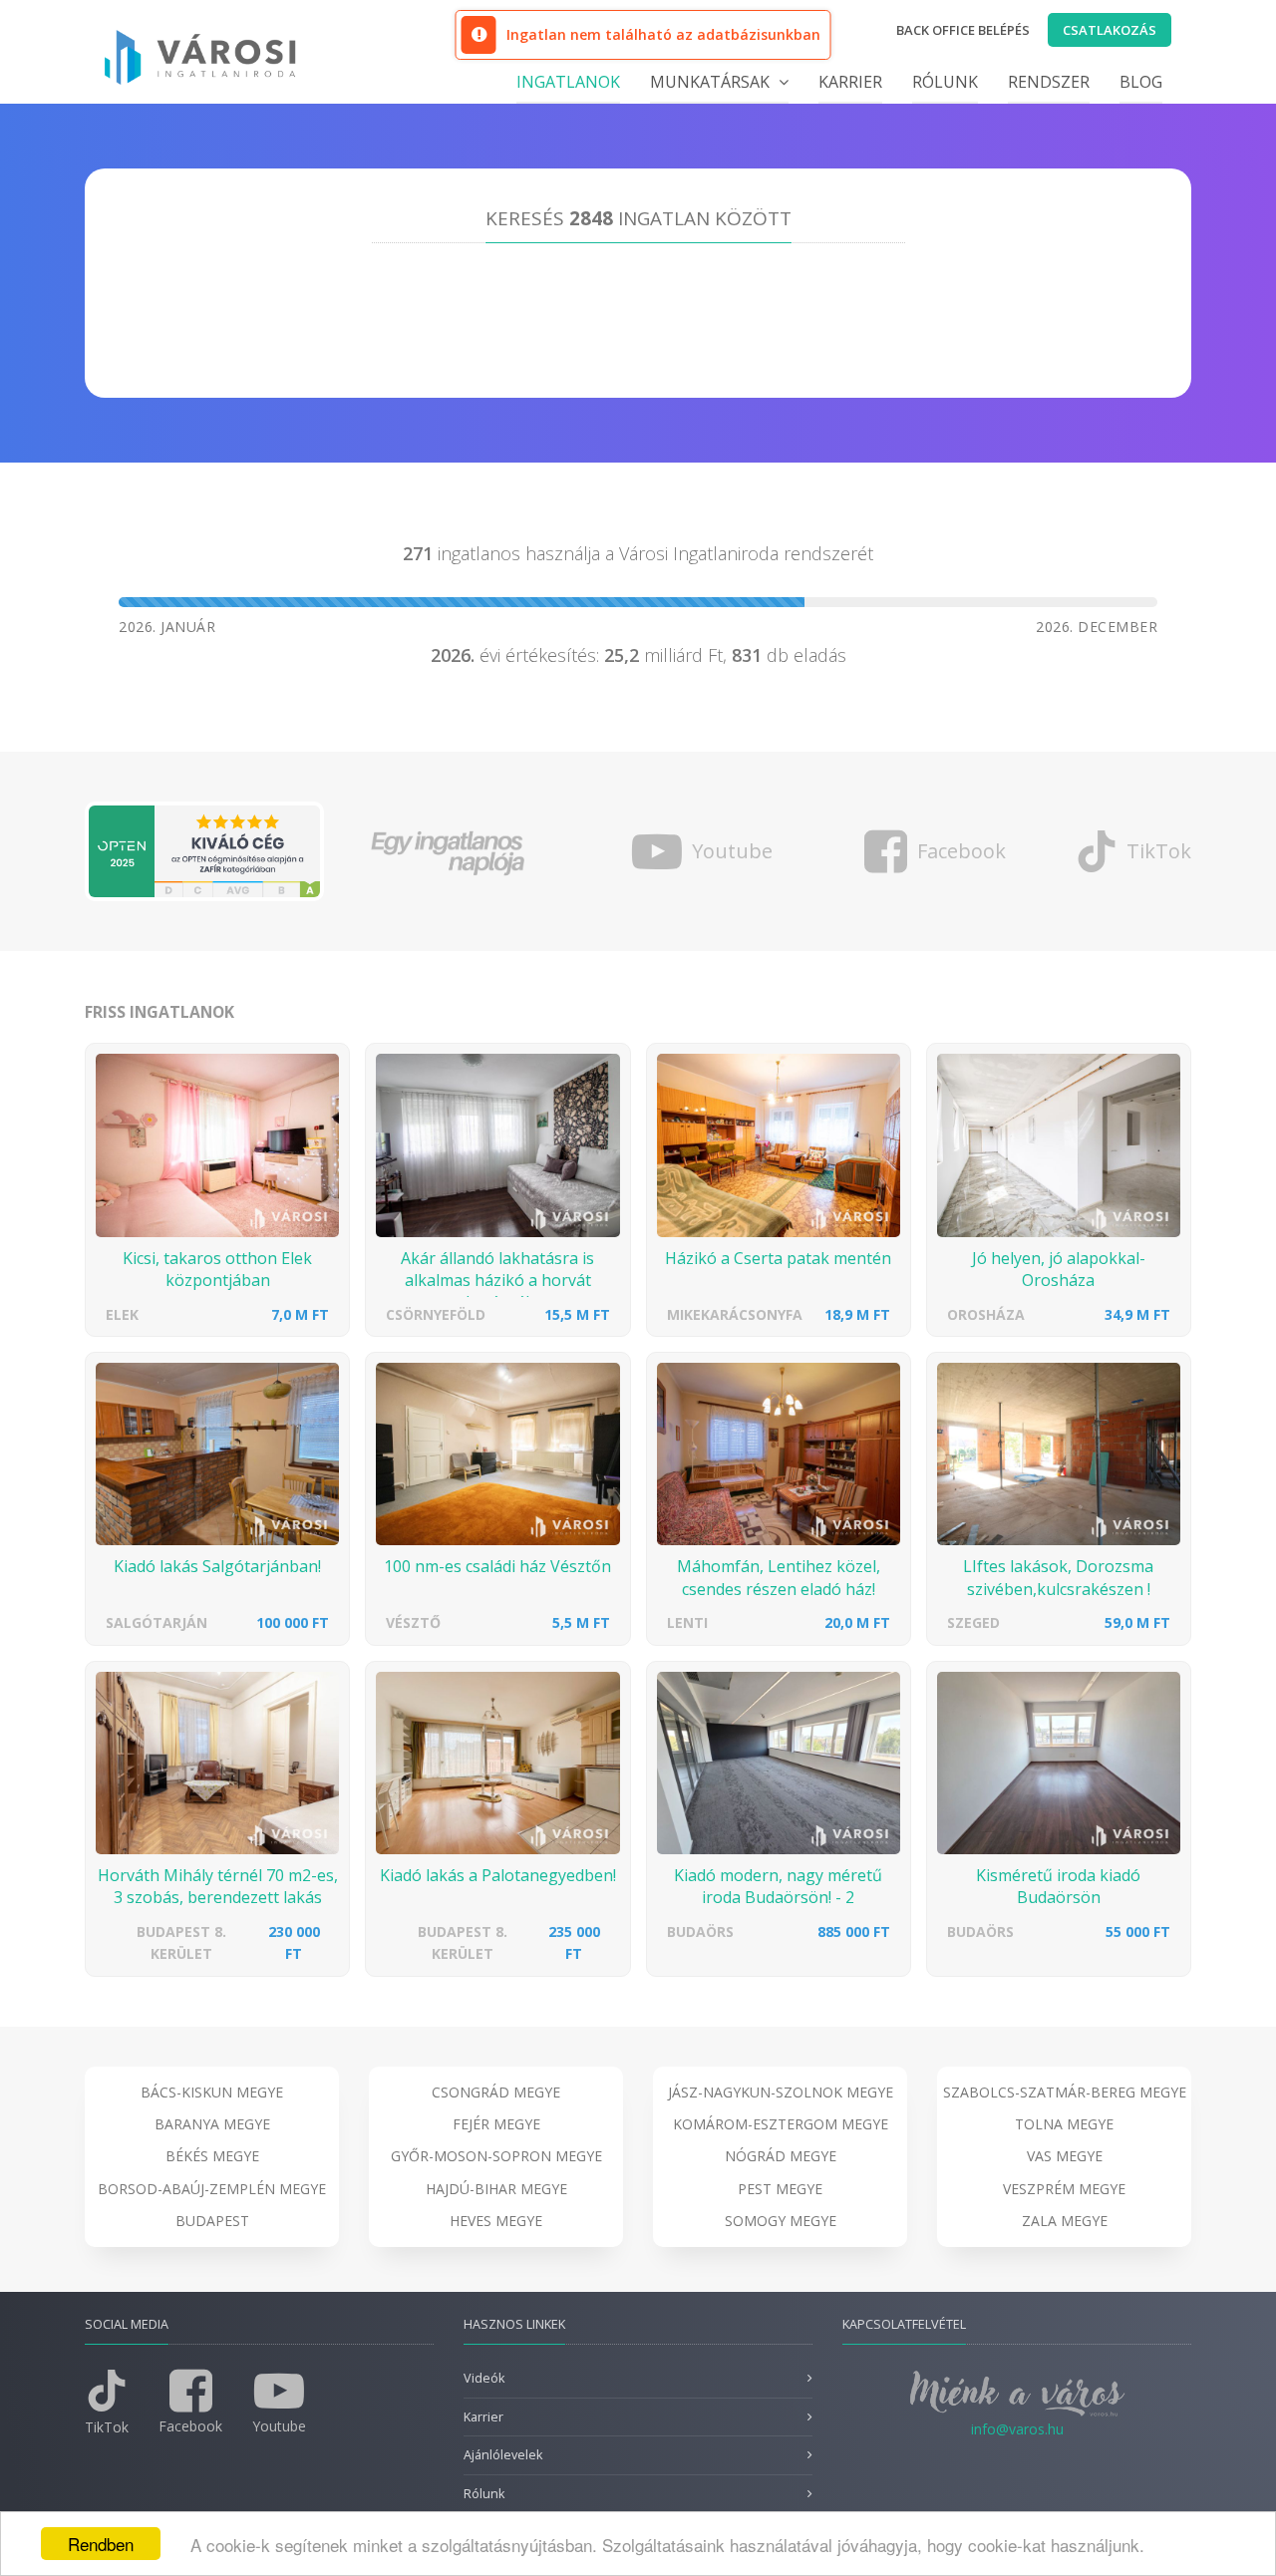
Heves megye (496, 2221)
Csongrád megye (496, 2092)
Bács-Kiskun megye (212, 2092)
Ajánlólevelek (503, 2455)
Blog (1141, 82)
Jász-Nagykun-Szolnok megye (781, 2092)
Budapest (212, 2221)
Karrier (850, 82)
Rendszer (1049, 82)
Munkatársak (712, 82)
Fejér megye (496, 2124)
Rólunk (945, 82)
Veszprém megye (1064, 2189)
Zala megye (1065, 2221)
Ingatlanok (568, 82)
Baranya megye (212, 2124)
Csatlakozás (1110, 30)
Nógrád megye (781, 2156)
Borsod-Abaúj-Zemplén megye (212, 2189)
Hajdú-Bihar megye (496, 2189)
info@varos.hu (1017, 2429)
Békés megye (212, 2156)
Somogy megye (781, 2221)
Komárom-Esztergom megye (781, 2124)
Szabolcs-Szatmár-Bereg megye (1065, 2092)
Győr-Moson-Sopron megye (496, 2156)
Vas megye (1065, 2156)
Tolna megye (1064, 2124)
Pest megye (780, 2189)
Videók (484, 2378)
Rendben (101, 2544)
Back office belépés (963, 30)
